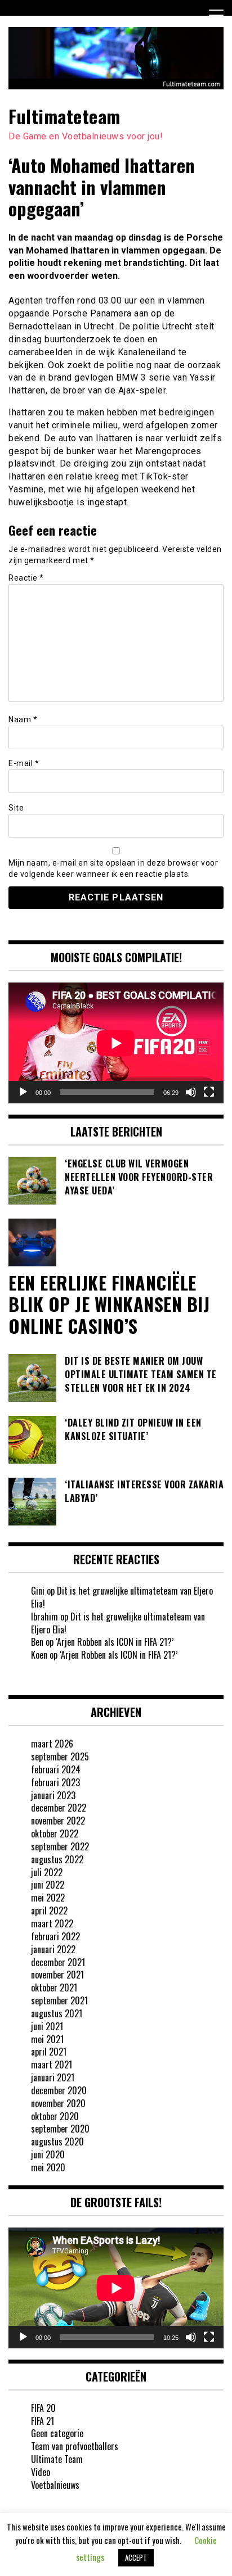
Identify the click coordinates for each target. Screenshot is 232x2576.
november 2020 (58, 2103)
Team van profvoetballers (75, 2446)
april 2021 (49, 2052)
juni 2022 (48, 1885)
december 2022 (59, 1808)
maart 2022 (52, 1923)
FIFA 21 (43, 2421)
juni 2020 (48, 2154)
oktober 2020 (55, 2116)
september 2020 (60, 2129)
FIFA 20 (43, 2408)
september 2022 (60, 1846)
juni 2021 (47, 2026)
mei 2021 (47, 2039)
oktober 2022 (55, 1833)
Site (16, 808)
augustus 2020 (57, 2142)
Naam (23, 719)
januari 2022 (53, 1949)
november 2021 (57, 1975)
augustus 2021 (57, 2013)
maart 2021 (52, 2065)
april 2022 (49, 1911)
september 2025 (60, 1756)
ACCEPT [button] (136, 2557)
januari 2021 (53, 2077)
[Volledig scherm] (209, 1092)
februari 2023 (55, 1782)
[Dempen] (191, 1092)
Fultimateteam (64, 116)
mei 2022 (48, 1898)
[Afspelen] (23, 1092)
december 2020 (59, 2090)
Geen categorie (57, 2433)
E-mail (24, 763)
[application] (116, 1043)
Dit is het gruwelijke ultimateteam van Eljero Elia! (122, 1597)
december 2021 (58, 1962)
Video (41, 2472)
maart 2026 (52, 1744)
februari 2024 (56, 1769)
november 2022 (58, 1821)
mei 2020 (48, 2167)
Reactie (26, 578)
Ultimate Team (57, 2459)
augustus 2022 (57, 1859)
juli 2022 (47, 1872)
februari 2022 (55, 1936)
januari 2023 (53, 1795)
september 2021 (59, 2000)
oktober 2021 (54, 1988)
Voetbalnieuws (55, 2485)
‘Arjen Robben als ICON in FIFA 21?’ (115, 1642)
